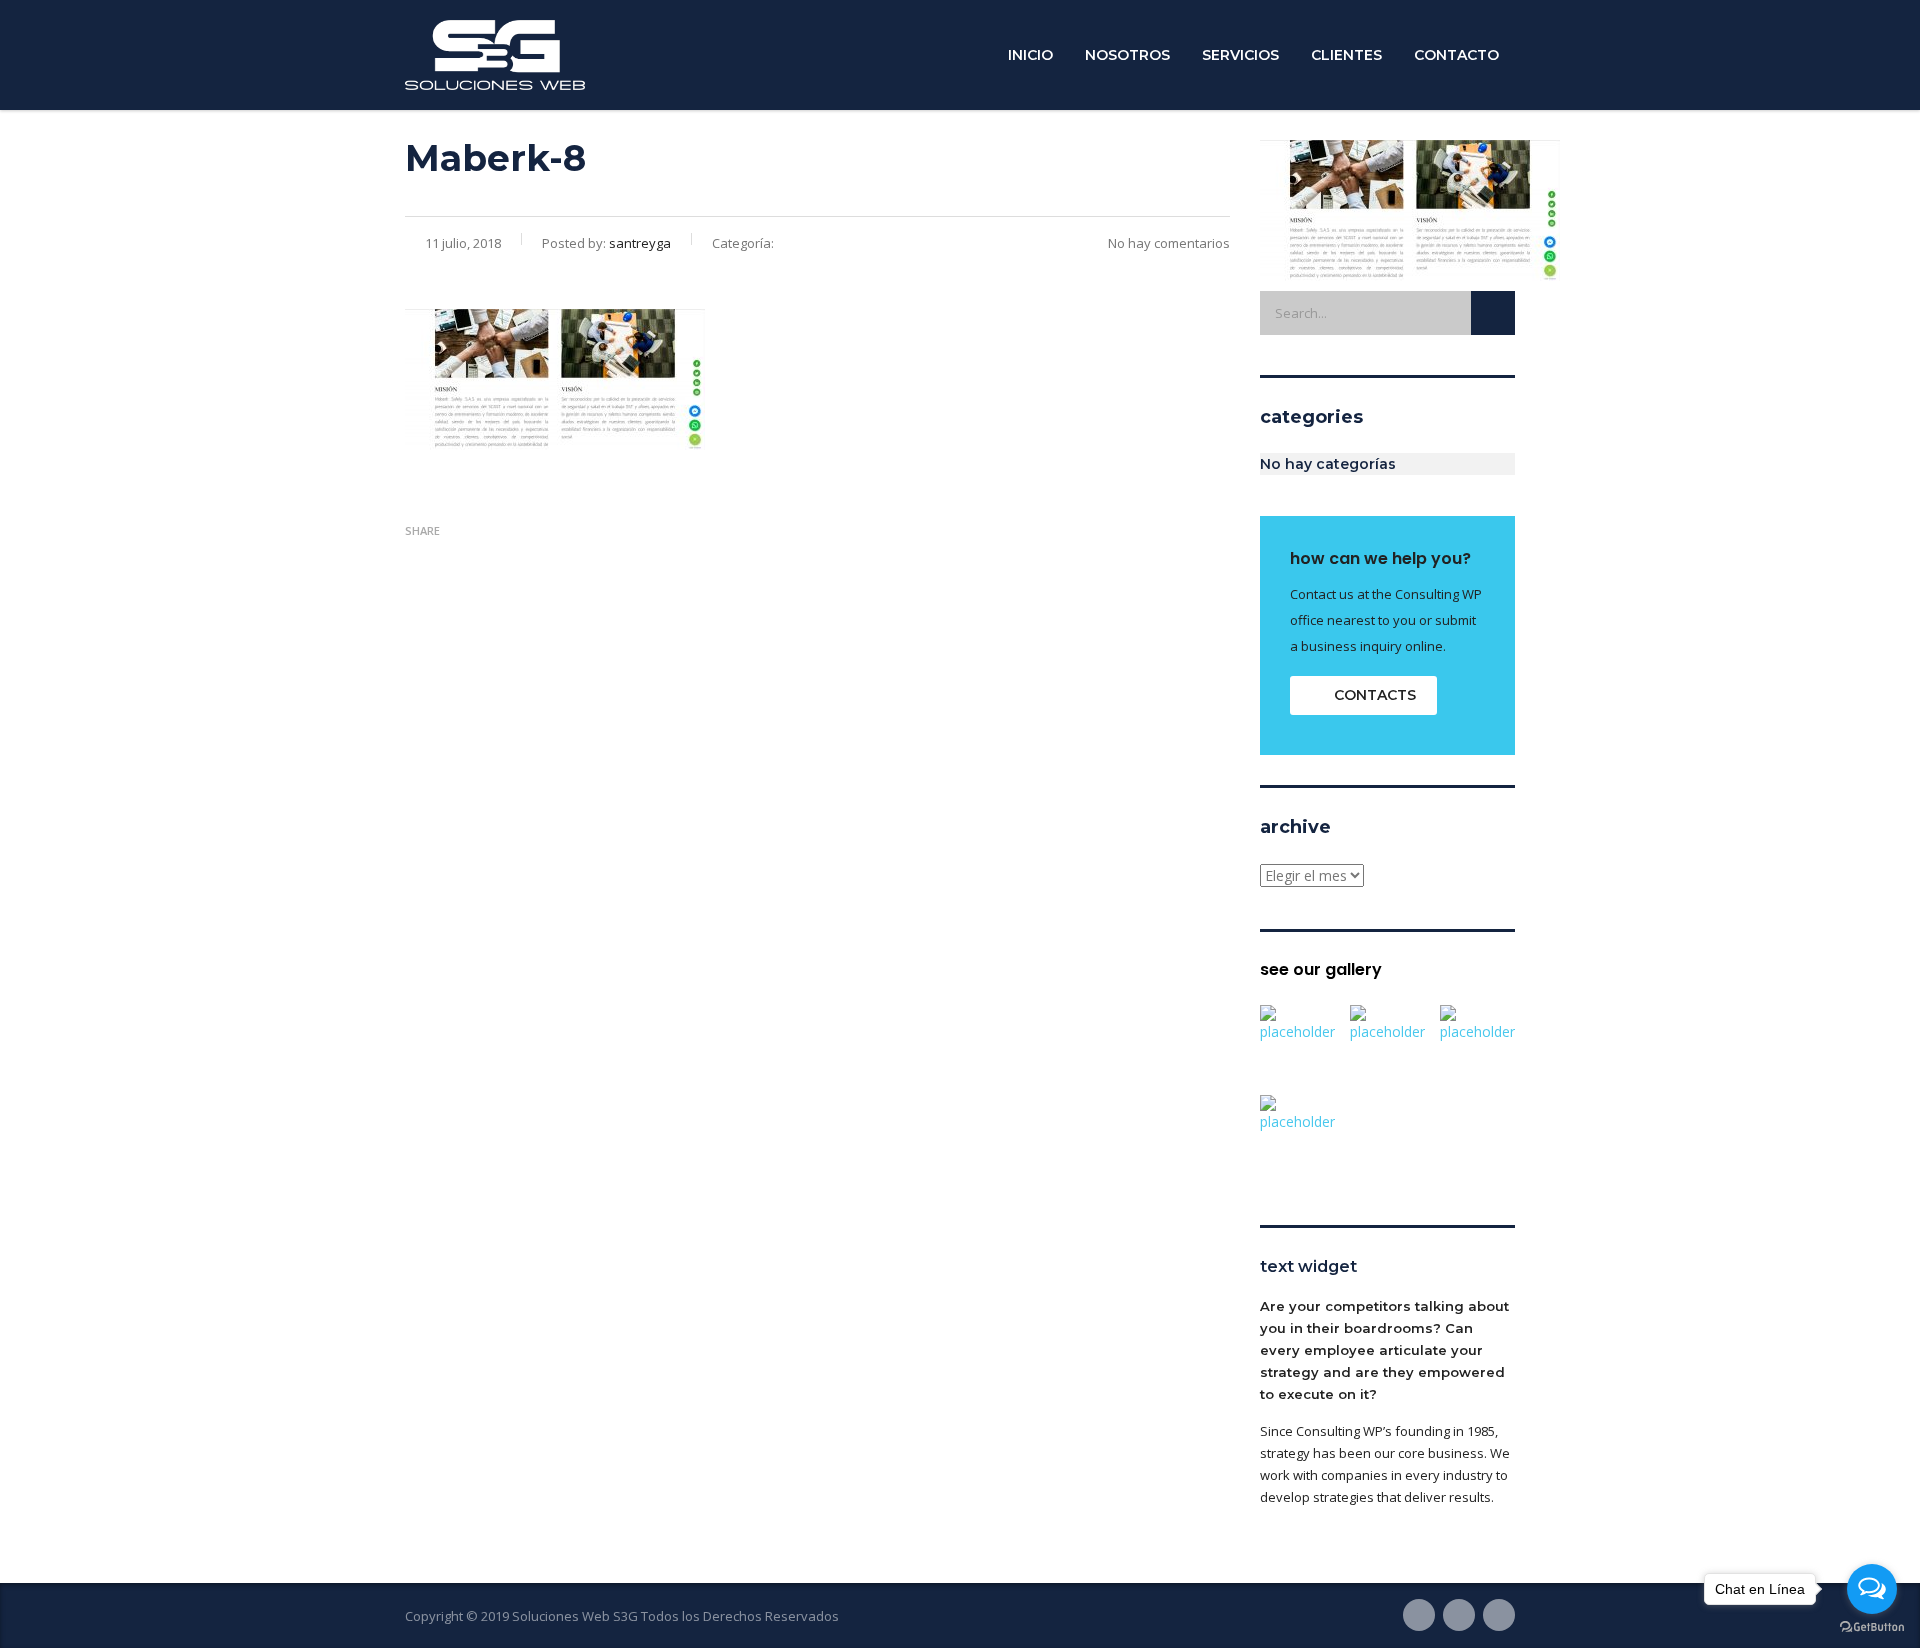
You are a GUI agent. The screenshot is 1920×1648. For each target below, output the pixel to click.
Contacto (1456, 55)
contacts (1375, 695)
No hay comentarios (1169, 243)
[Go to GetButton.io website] (1872, 1627)
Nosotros (1127, 55)
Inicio (1030, 55)
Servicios (1240, 55)
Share (422, 530)
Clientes (1346, 55)
